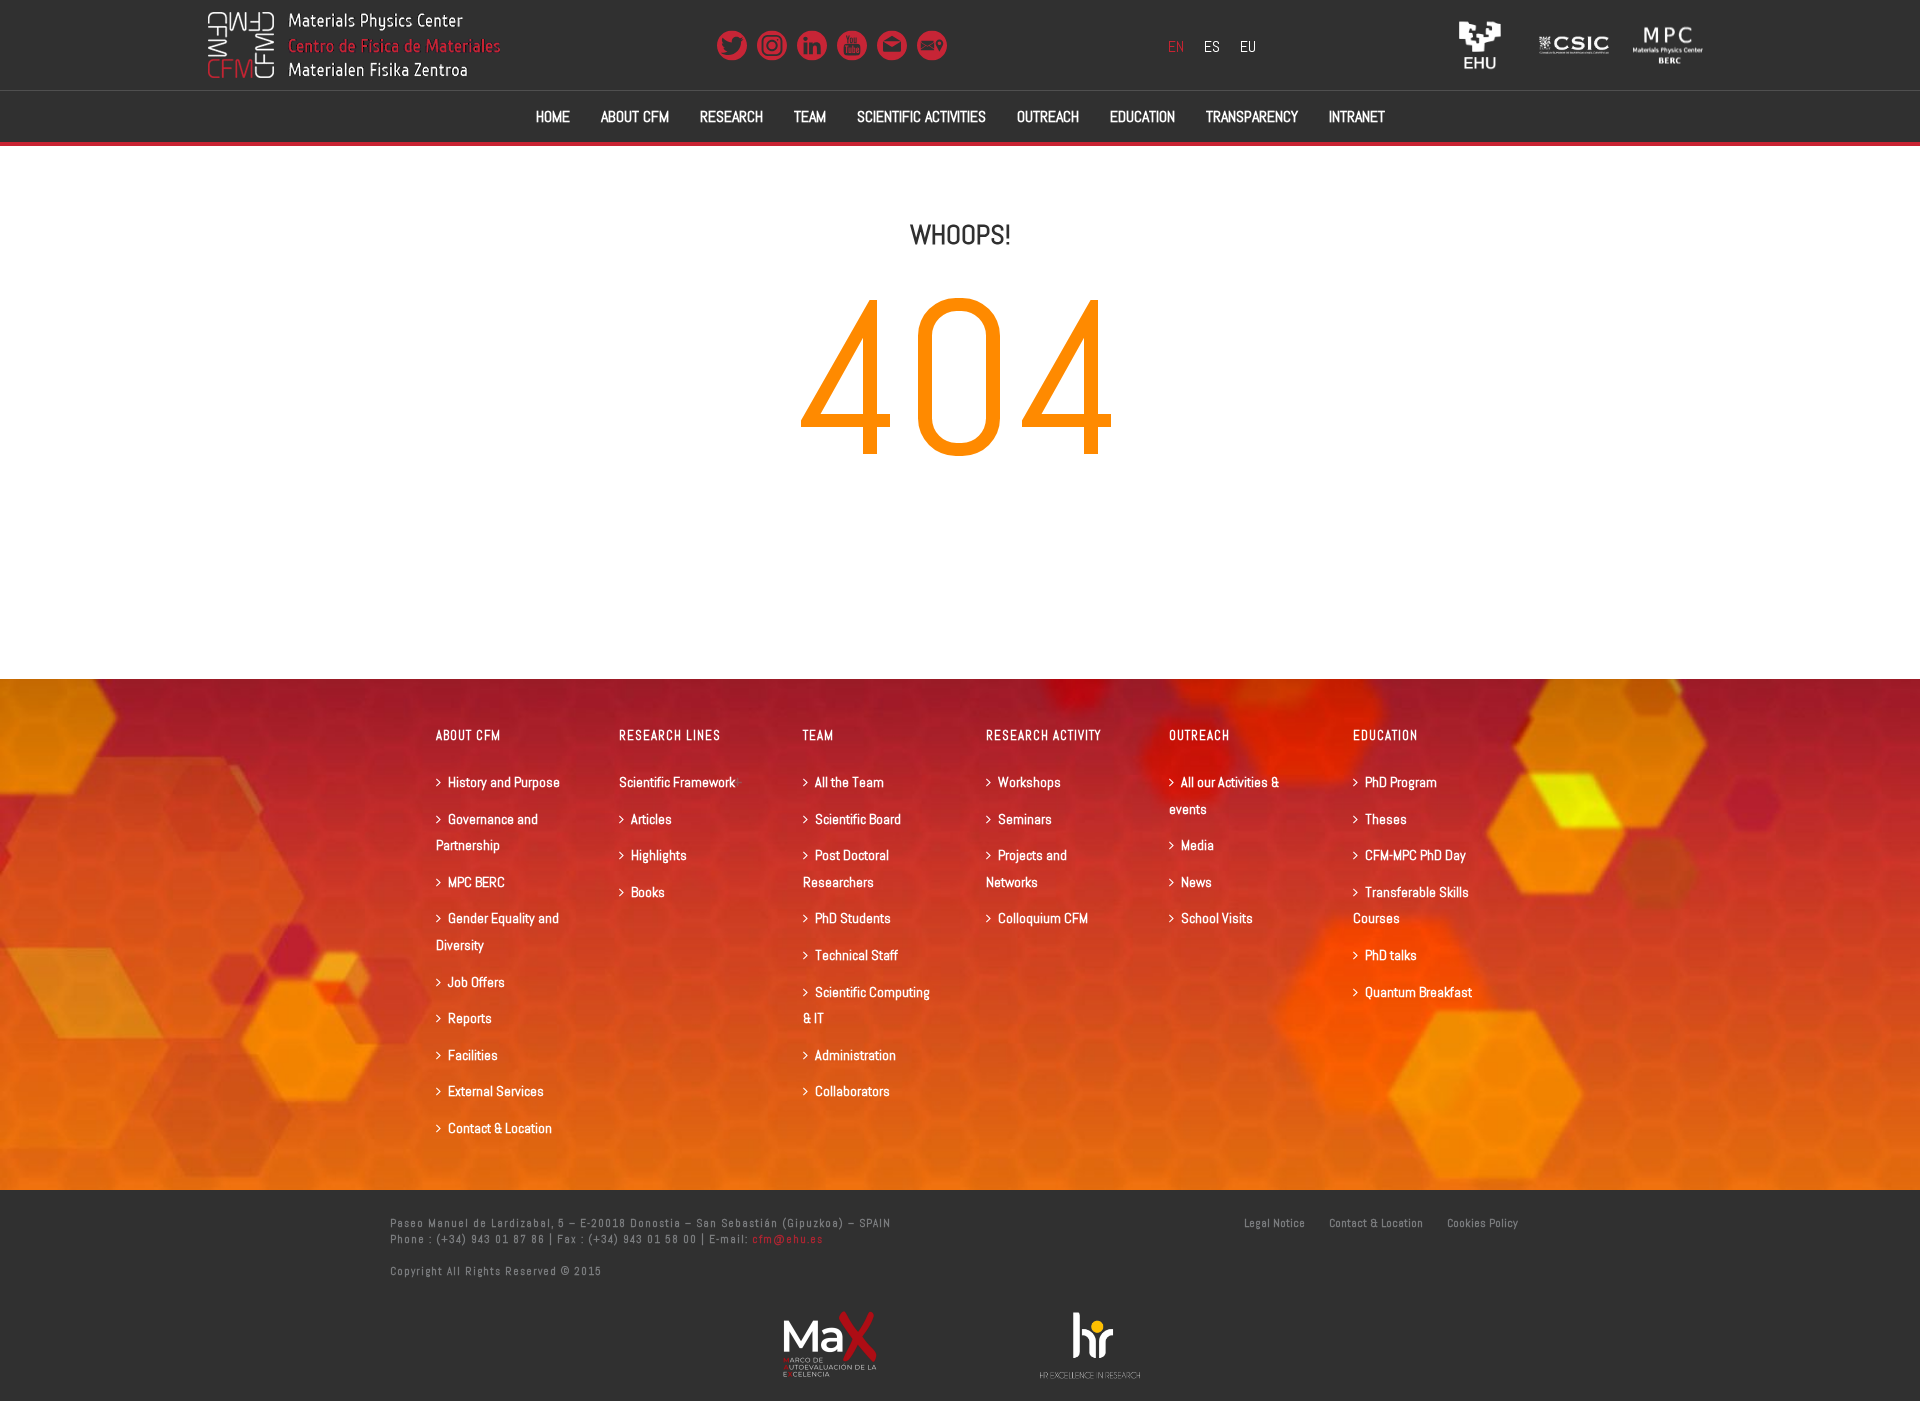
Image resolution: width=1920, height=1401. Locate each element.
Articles (651, 819)
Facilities (473, 1055)
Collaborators (852, 1091)
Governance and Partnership (487, 832)
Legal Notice (1274, 1223)
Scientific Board (858, 819)
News (1196, 882)
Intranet (1357, 116)
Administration (855, 1055)
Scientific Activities (921, 116)
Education (1142, 116)
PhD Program (1401, 782)
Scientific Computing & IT (866, 1005)
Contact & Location (500, 1128)
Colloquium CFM (1043, 918)
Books (648, 892)
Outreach (1048, 116)
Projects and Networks (1026, 868)
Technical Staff (856, 955)
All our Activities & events (1224, 795)
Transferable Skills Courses (1411, 905)
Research (731, 116)
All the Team (849, 782)
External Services (496, 1091)
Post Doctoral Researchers (846, 868)
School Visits (1217, 918)
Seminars (1025, 819)
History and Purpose (504, 782)
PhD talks (1391, 955)
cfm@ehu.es (785, 1239)
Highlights (659, 855)
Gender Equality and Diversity (497, 931)
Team (810, 116)
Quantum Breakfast (1418, 992)
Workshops (1029, 782)
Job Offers (476, 982)
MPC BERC (476, 882)
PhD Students (853, 918)
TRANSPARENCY (1252, 116)
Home (553, 116)
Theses (1386, 819)
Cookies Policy (1482, 1223)
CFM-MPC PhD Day (1415, 855)
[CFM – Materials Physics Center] (354, 45)
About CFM (635, 116)
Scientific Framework (677, 782)
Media (1197, 845)
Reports (470, 1018)
